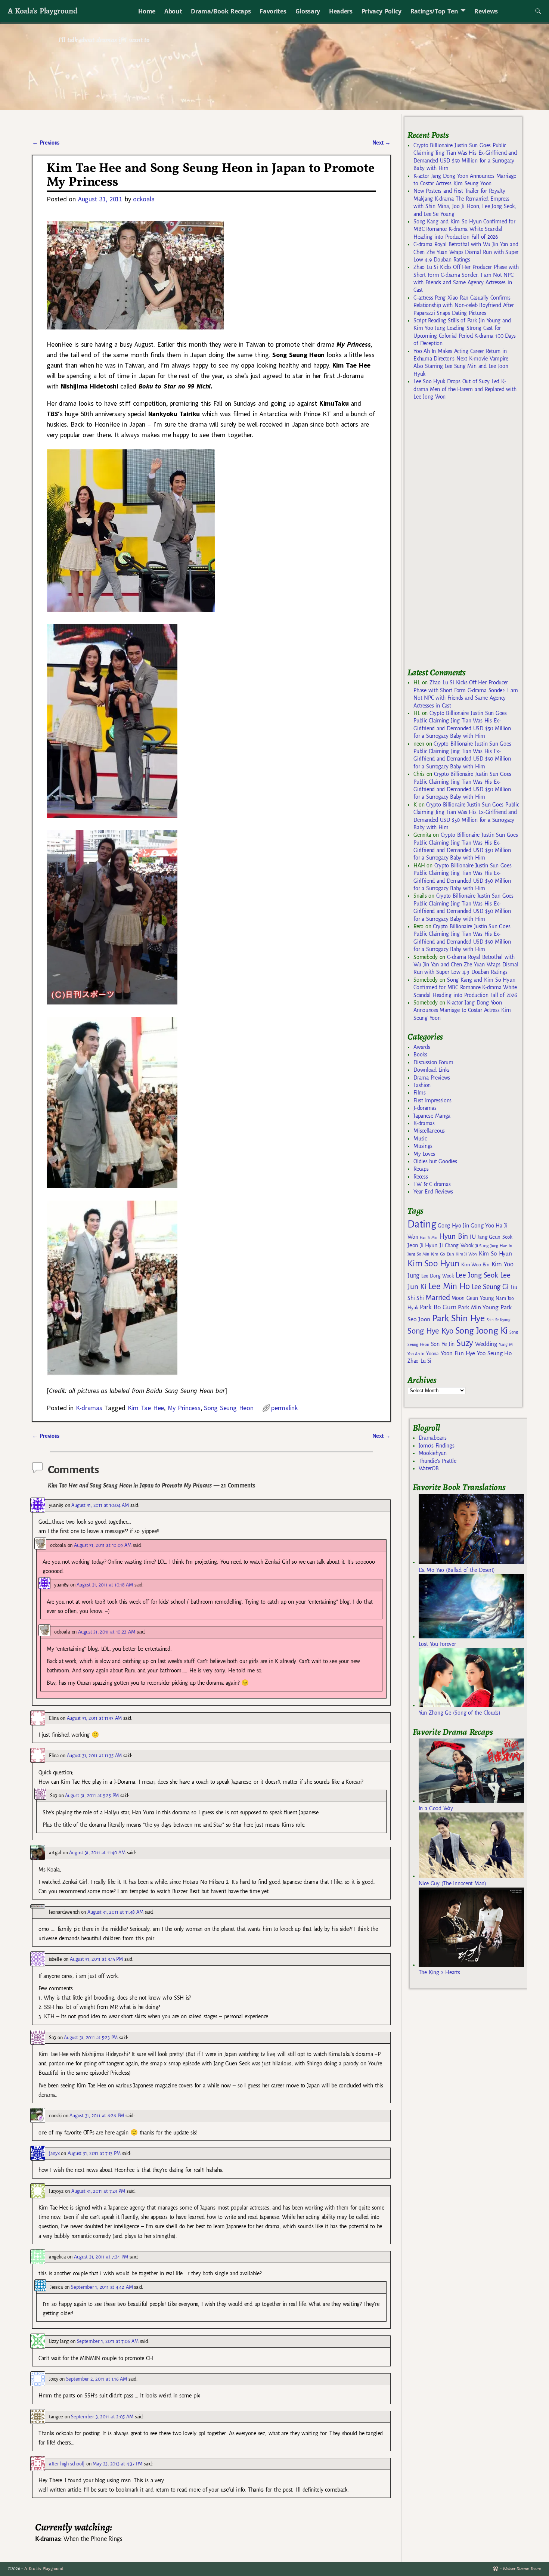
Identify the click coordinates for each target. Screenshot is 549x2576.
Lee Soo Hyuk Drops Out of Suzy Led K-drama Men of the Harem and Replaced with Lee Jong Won (465, 389)
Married (438, 1297)
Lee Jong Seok (477, 1275)
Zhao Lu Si (419, 1361)
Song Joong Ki (481, 1331)
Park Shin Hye (458, 1318)
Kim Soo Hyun (433, 1264)
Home (147, 11)
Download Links (432, 1070)
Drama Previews (432, 1078)
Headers (341, 11)
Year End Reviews (433, 1192)
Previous (46, 143)
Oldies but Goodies (435, 1161)
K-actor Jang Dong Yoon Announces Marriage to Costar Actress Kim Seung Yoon (462, 1010)
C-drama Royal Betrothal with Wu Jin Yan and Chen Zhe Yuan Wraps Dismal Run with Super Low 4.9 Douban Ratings (466, 252)
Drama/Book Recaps (221, 11)
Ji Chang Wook (457, 1246)
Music (420, 1139)
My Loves (424, 1154)
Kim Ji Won (466, 1254)
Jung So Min (418, 1254)
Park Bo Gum (438, 1307)
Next (382, 143)
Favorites (273, 11)
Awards (422, 1047)
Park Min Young (478, 1307)
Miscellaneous (429, 1131)
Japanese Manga (432, 1116)
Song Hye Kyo (430, 1331)
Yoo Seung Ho (494, 1353)
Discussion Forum (433, 1062)
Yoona (432, 1354)
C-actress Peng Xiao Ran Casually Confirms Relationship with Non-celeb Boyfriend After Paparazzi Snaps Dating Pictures (464, 305)
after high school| (67, 2464)
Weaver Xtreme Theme (522, 2569)
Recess (421, 1177)
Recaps (421, 1169)
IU (473, 1237)
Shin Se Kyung (499, 1320)
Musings (423, 1146)
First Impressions (432, 1100)
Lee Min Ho (449, 1286)
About (173, 11)
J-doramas (425, 1108)
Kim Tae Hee (146, 1408)
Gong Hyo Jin (453, 1226)
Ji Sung (482, 1246)
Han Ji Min (429, 1237)
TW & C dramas (432, 1184)
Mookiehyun (433, 1453)
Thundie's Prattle (438, 1461)
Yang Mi (506, 1345)
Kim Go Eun (443, 1254)
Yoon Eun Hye (458, 1353)
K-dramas (89, 1408)
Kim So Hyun (495, 1253)
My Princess (184, 1408)
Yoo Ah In (416, 1354)
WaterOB (429, 1468)
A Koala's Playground (42, 11)
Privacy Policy (381, 11)
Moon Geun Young (473, 1298)
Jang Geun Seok (495, 1237)
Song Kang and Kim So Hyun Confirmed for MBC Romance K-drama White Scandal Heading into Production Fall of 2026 (464, 229)
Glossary (308, 11)
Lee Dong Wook (438, 1276)
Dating (422, 1224)
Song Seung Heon (229, 1408)
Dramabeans (433, 1438)
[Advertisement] (463, 537)
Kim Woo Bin (475, 1265)
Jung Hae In (501, 1246)
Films (419, 1093)
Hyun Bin (454, 1236)
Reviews (486, 11)
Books (420, 1055)
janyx (54, 2153)
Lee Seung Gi (490, 1287)
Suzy (465, 1343)
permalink (284, 1408)
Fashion (422, 1085)
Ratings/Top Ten (434, 11)
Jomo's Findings (437, 1446)
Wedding (486, 1344)
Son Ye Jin (443, 1344)
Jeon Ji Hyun (423, 1245)
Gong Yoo (482, 1225)
